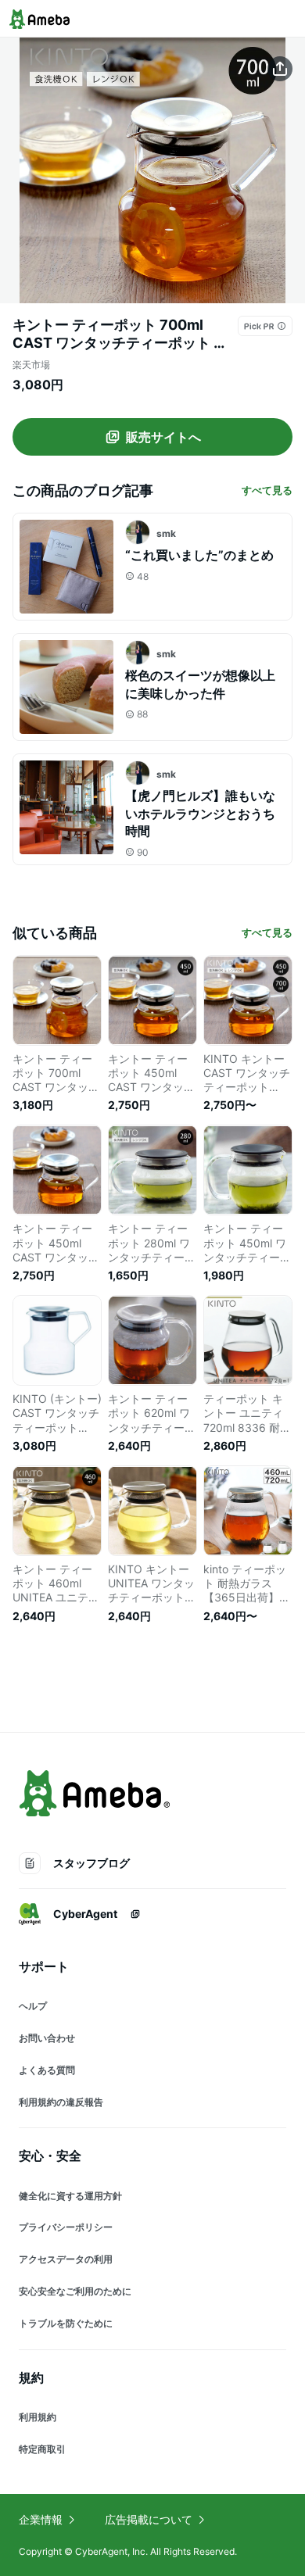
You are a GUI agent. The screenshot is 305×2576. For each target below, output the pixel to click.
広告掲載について (149, 2519)
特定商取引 (42, 2449)
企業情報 (41, 2519)
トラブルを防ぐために (66, 2323)
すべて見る (267, 490)
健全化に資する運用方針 (70, 2196)
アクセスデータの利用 (66, 2259)
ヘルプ (33, 2006)
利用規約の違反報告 (61, 2102)
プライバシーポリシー (66, 2227)
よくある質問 (47, 2070)
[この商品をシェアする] (280, 69)
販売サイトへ (163, 437)
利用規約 (38, 2417)
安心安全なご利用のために (75, 2291)
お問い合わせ (47, 2038)
